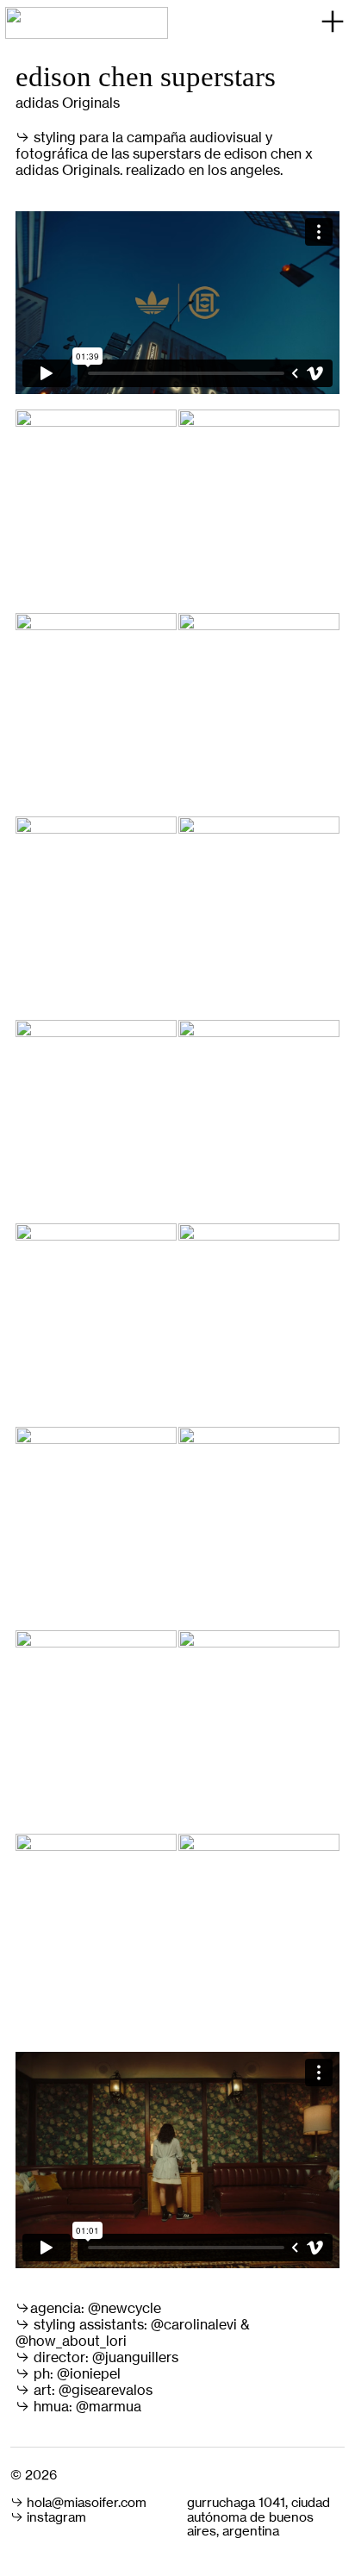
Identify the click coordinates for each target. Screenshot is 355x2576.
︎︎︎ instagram (48, 2517)
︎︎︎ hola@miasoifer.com (78, 2503)
